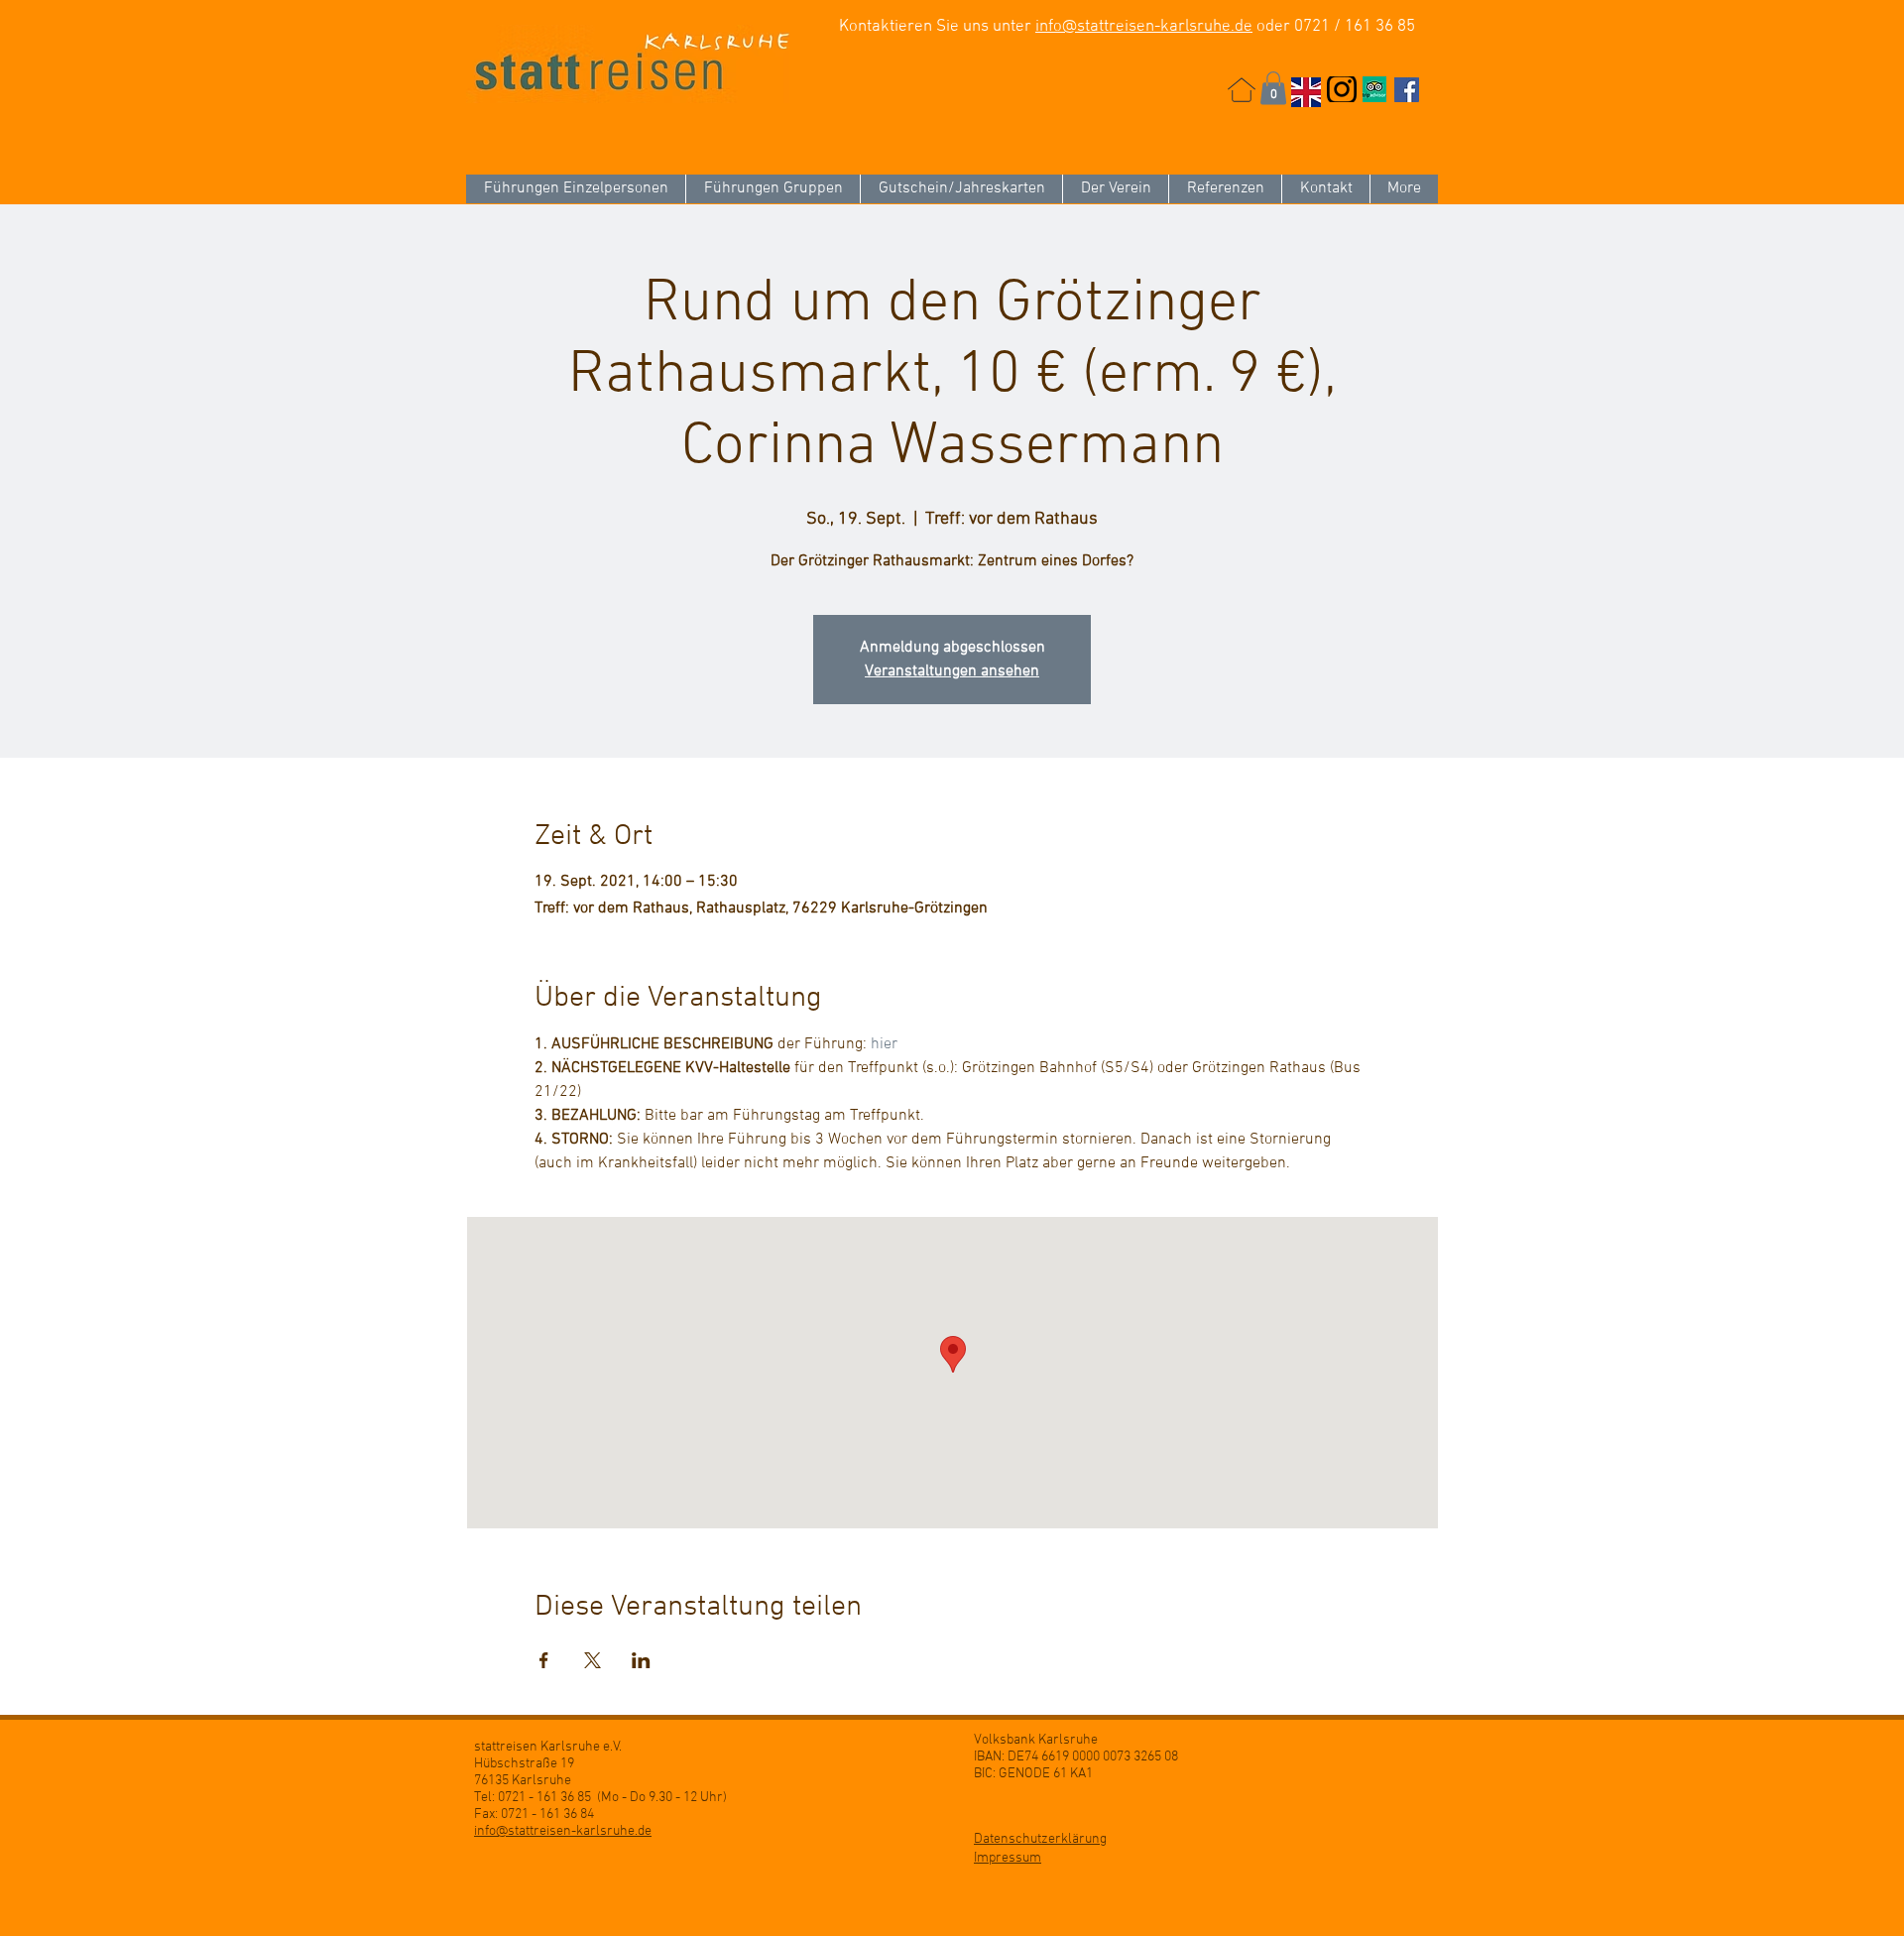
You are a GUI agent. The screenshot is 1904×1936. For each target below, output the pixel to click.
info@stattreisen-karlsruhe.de (1144, 27)
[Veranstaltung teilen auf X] (593, 1660)
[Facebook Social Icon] (1407, 90)
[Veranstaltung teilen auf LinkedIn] (641, 1660)
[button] (1273, 88)
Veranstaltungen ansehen (952, 671)
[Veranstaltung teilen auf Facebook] (544, 1660)
